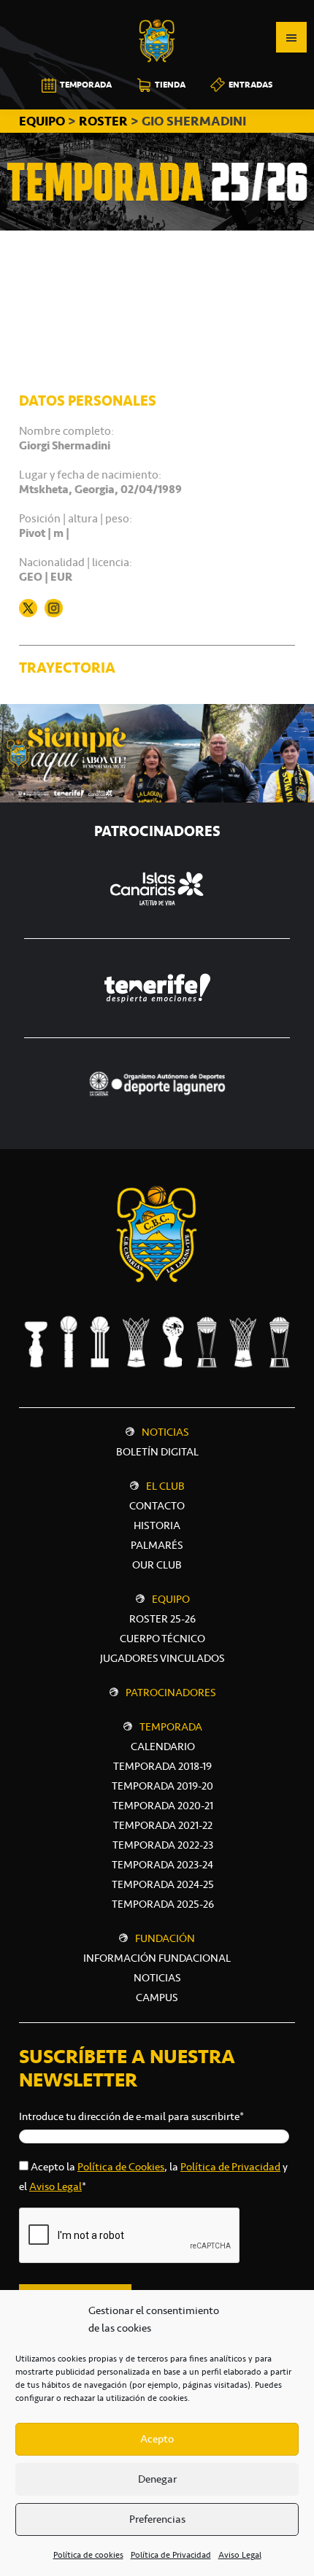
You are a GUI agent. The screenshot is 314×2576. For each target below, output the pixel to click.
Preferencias (157, 2519)
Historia (157, 1525)
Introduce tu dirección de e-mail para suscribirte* (131, 2116)
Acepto (157, 2439)
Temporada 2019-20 (162, 1786)
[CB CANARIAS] (157, 10)
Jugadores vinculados (162, 1658)
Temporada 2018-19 (162, 1766)
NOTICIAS (157, 1978)
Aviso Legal (240, 2555)
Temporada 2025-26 (163, 1904)
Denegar (157, 2479)
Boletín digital (157, 1452)
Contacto (157, 1506)
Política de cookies (88, 2555)
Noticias (165, 1432)
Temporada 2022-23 (163, 1845)
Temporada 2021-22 (163, 1825)
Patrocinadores (171, 1693)
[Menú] (291, 37)
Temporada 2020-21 (163, 1806)
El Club (165, 1486)
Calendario (163, 1747)
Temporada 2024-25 (163, 1884)
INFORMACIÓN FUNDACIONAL (157, 1958)
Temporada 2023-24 (162, 1865)
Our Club (157, 1565)
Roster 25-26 (162, 1619)
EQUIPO (43, 121)
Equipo (171, 1599)
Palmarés (157, 1545)
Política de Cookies (121, 2167)
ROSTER (103, 121)
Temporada (171, 1727)
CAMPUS (157, 1997)
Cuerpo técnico (162, 1639)
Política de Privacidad (171, 2555)
